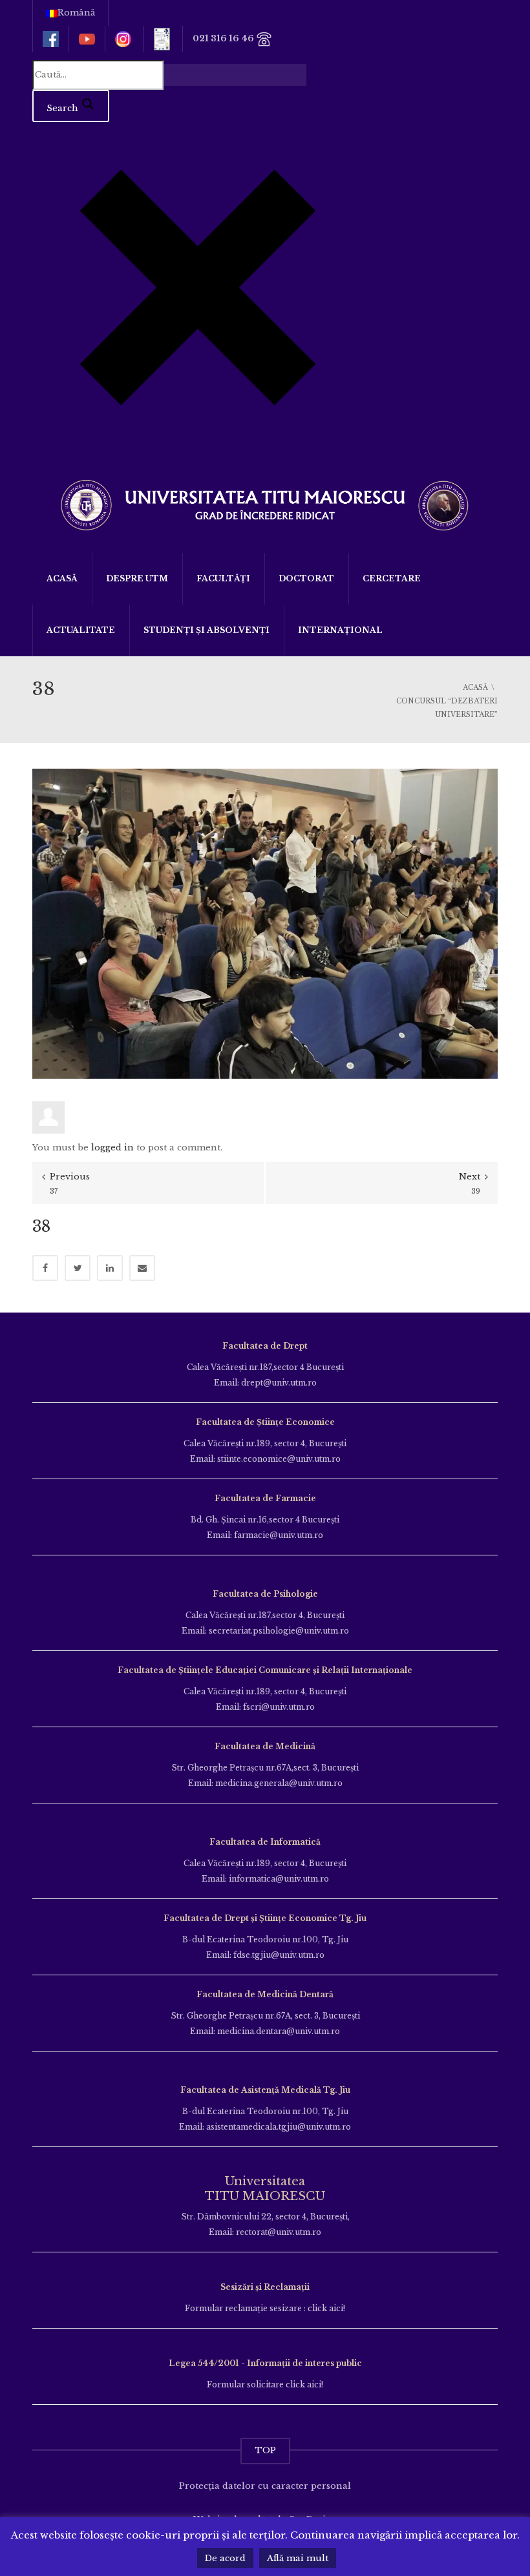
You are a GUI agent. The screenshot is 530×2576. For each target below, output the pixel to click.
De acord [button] (225, 2558)
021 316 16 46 (224, 38)
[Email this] (142, 1268)
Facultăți (223, 578)
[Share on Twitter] (78, 1268)
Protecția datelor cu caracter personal (265, 2486)
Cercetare (392, 578)
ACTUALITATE (81, 630)
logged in (112, 1148)
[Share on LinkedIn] (110, 1268)
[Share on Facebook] (45, 1268)
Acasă (62, 578)
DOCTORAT (306, 578)
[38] (265, 923)
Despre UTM (137, 578)
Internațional (340, 630)
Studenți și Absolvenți (207, 630)
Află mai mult (298, 2558)
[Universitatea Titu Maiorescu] (265, 504)
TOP (265, 2450)
